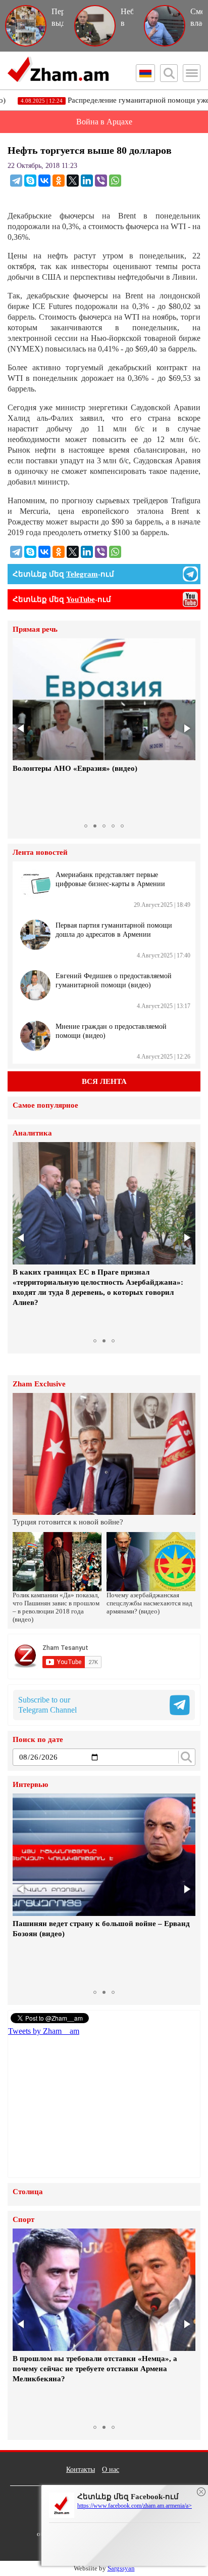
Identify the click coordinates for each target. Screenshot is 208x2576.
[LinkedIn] (87, 181)
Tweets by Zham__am (44, 2031)
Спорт (23, 2220)
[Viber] (101, 181)
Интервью (30, 1785)
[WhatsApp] (115, 181)
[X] (73, 181)
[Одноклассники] (59, 181)
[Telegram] (16, 181)
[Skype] (30, 181)
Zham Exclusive (39, 1384)
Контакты (81, 2470)
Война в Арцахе (104, 122)
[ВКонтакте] (44, 181)
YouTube (81, 599)
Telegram (82, 574)
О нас (111, 2470)
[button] (22, 728)
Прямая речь (35, 629)
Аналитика (32, 1133)
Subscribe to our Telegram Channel (47, 1705)
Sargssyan (121, 2568)
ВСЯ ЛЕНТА (104, 1081)
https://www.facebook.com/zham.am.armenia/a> (135, 2506)
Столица (28, 2192)
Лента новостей (40, 853)
